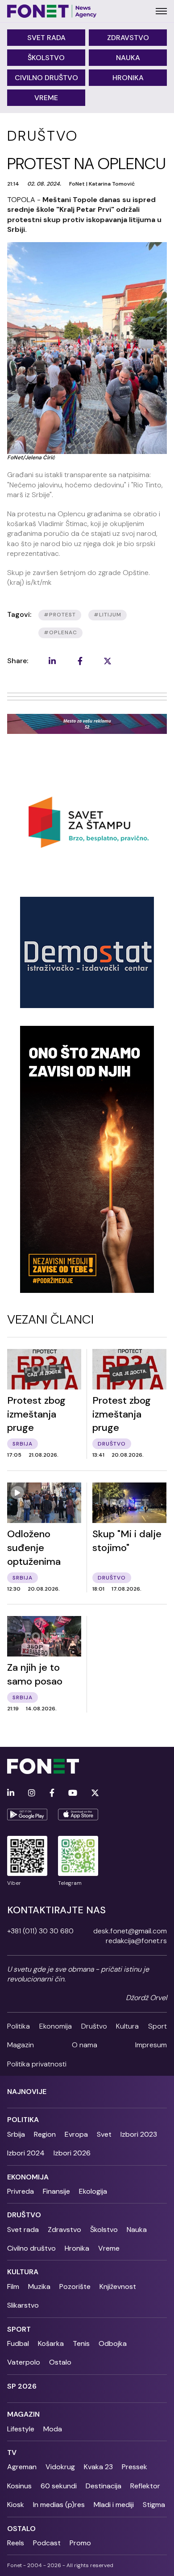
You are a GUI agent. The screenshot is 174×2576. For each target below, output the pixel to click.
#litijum (108, 615)
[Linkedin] (11, 1793)
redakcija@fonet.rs (136, 1941)
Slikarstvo (23, 2305)
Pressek (135, 2467)
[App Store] (78, 1815)
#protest (60, 615)
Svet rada (46, 38)
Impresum (151, 2045)
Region (45, 2134)
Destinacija (104, 2486)
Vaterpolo (24, 2362)
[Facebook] (52, 1793)
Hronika (128, 78)
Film (13, 2286)
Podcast (47, 2543)
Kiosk (16, 2505)
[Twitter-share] (108, 661)
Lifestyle (21, 2429)
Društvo (94, 2026)
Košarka (51, 2343)
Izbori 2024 (26, 2153)
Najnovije (27, 2092)
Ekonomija (56, 2026)
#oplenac (60, 632)
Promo (80, 2543)
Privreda (21, 2191)
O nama (85, 2045)
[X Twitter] (95, 1793)
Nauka (128, 58)
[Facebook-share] (80, 661)
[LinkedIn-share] (52, 661)
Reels (16, 2543)
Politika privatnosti (37, 2064)
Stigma (154, 2505)
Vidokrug (60, 2467)
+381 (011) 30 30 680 (40, 1931)
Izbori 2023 (139, 2134)
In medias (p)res (59, 2505)
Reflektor (145, 2486)
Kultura (127, 2026)
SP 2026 (22, 2386)
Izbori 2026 (72, 2153)
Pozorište (75, 2286)
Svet (104, 2134)
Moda (53, 2429)
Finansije (56, 2191)
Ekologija (93, 2191)
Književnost (118, 2286)
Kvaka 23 (98, 2467)
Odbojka (113, 2343)
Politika (19, 2026)
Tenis (81, 2343)
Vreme (46, 98)
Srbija (16, 2134)
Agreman (22, 2467)
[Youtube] (73, 1793)
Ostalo (60, 2362)
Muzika (39, 2286)
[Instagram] (32, 1793)
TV (12, 2452)
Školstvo (46, 58)
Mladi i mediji (114, 2505)
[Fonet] (52, 11)
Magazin (21, 2045)
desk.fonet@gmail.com (130, 1931)
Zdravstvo (128, 38)
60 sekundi (59, 2486)
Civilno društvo (46, 78)
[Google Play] (27, 1815)
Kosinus (19, 2486)
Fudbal (18, 2343)
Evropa (76, 2134)
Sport (157, 2026)
